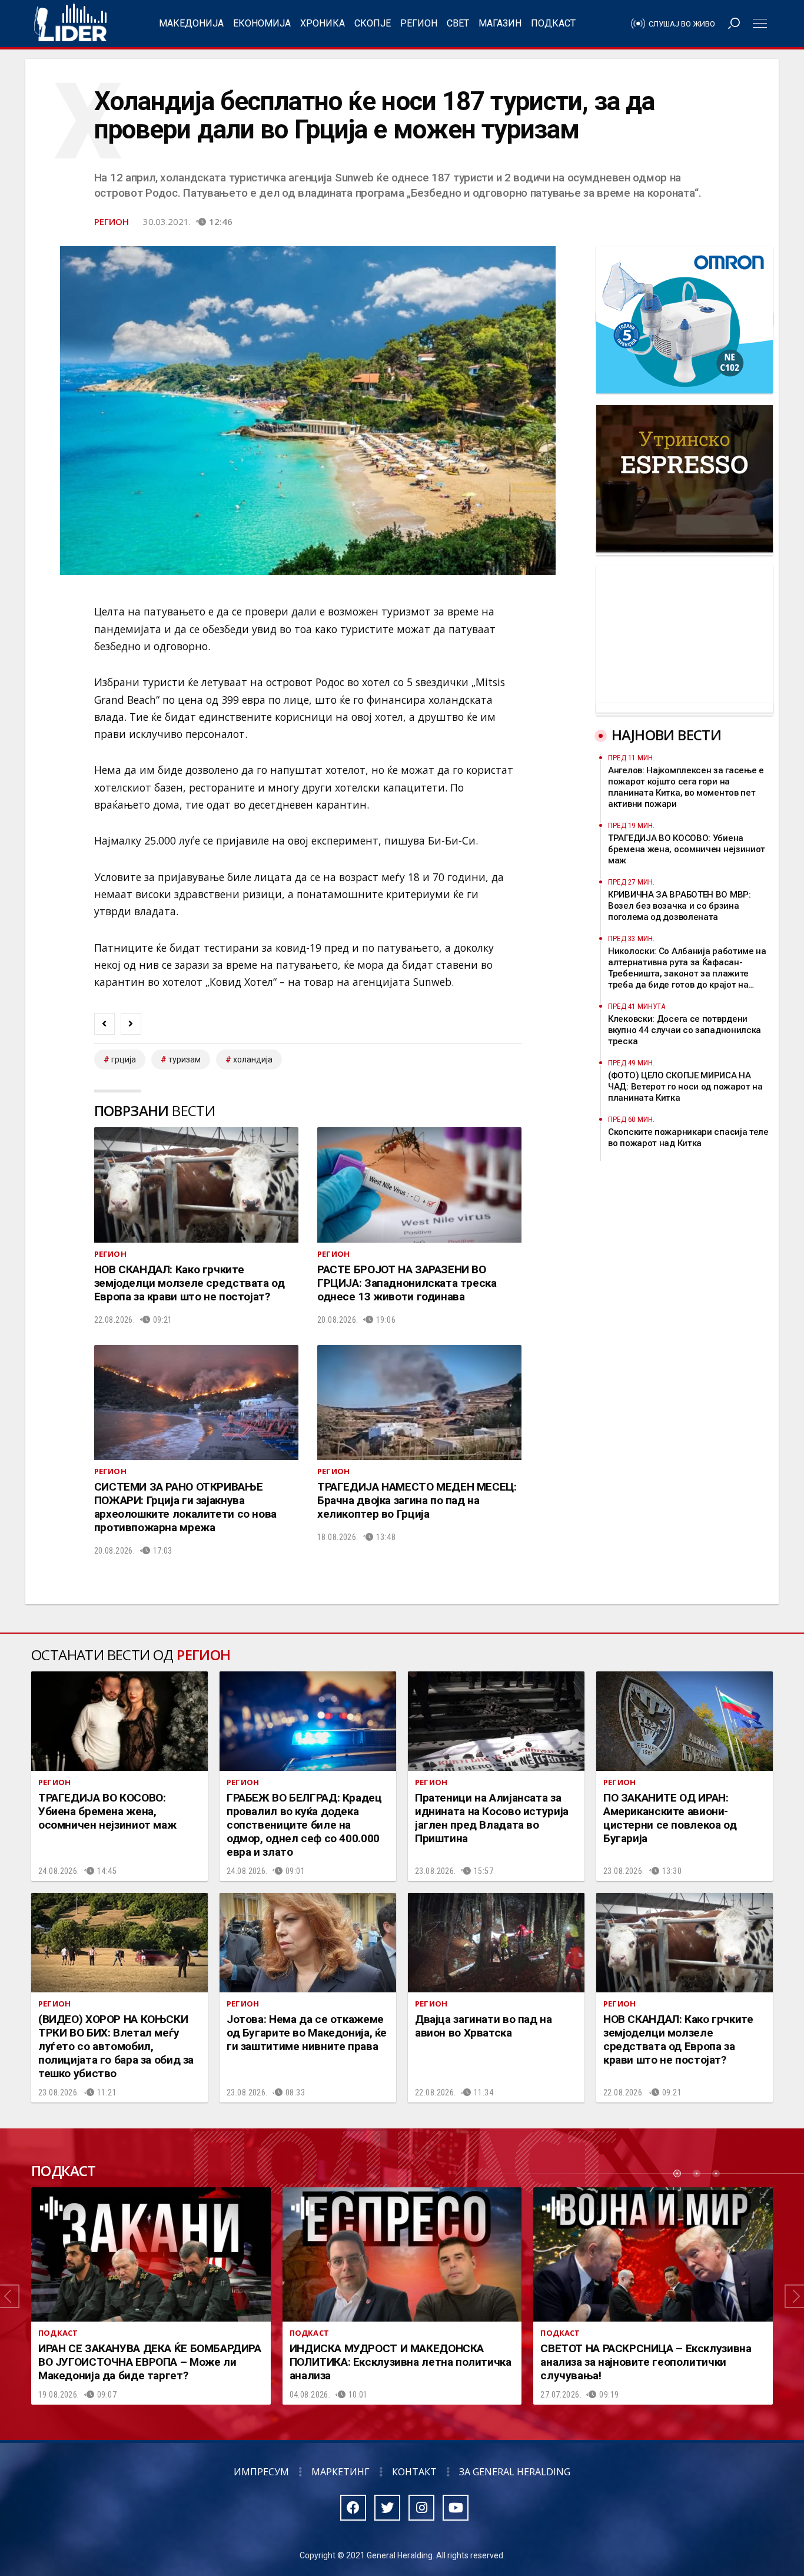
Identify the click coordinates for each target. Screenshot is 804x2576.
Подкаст (553, 23)
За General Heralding (515, 2472)
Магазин (500, 23)
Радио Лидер (70, 24)
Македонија (191, 23)
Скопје (373, 23)
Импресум (261, 2472)
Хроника (323, 23)
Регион (419, 23)
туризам (185, 1059)
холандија (253, 1059)
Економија (262, 23)
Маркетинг (340, 2472)
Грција (124, 1059)
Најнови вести (666, 735)
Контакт (414, 2472)
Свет (458, 23)
